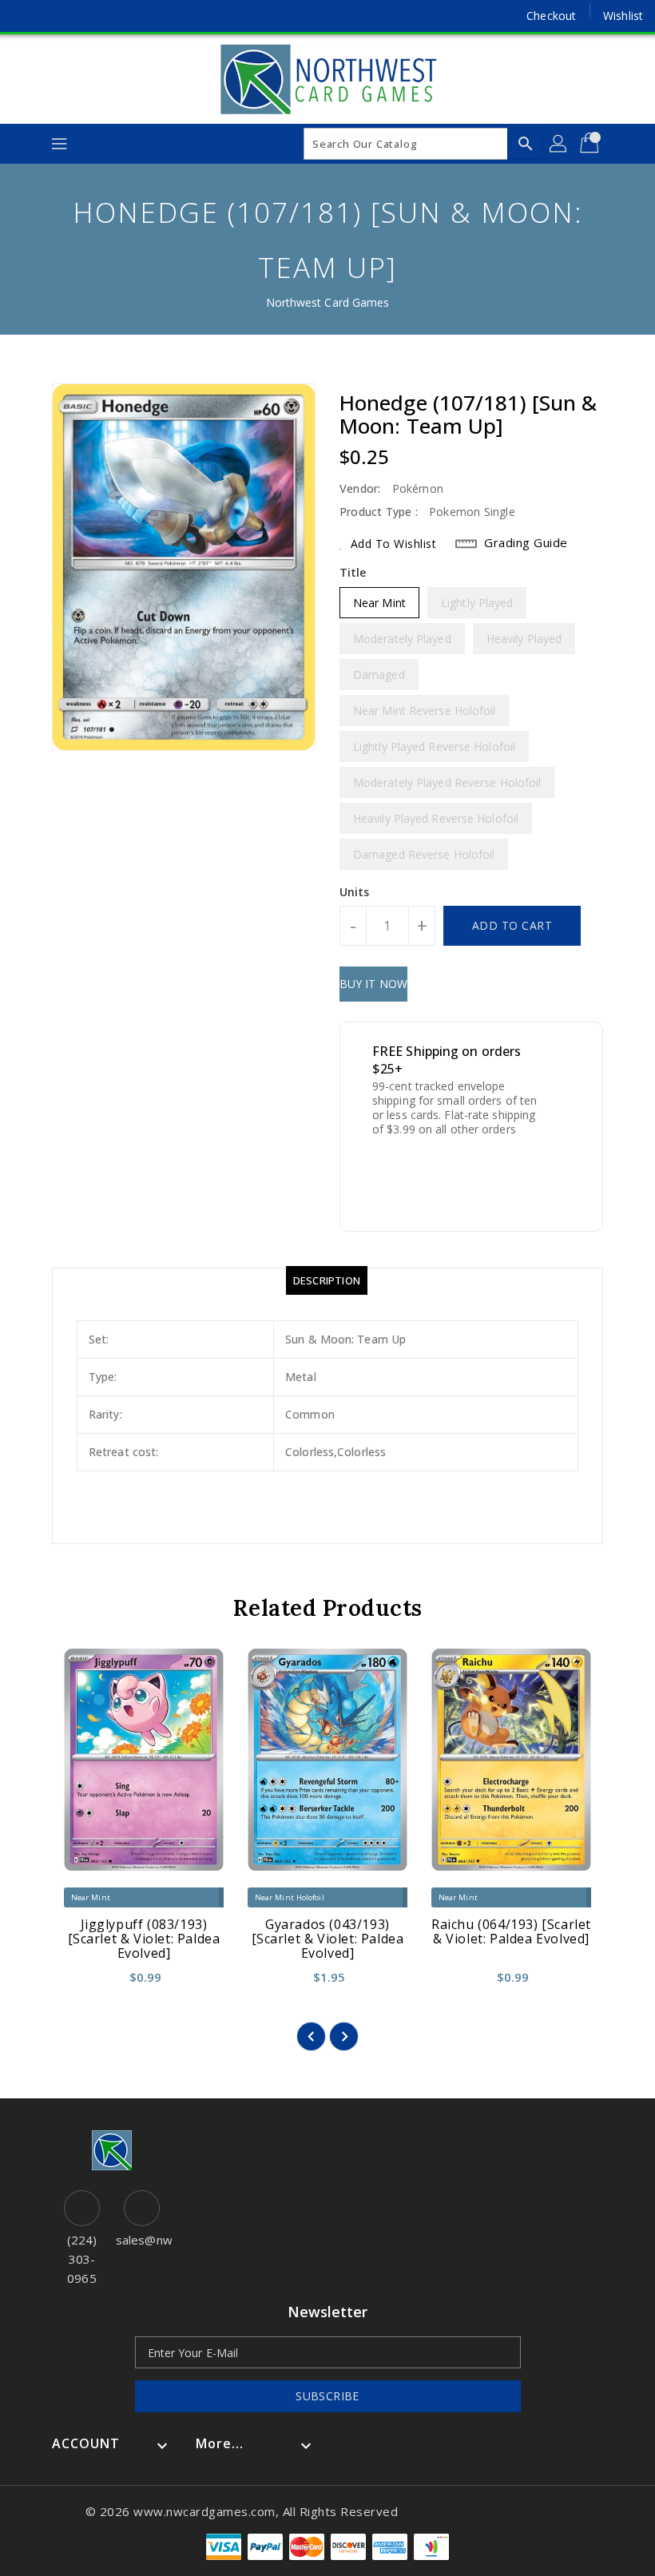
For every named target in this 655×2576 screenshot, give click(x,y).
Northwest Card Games (328, 302)
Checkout (551, 16)
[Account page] (559, 144)
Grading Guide (526, 542)
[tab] (327, 1280)
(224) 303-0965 (82, 2259)
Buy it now (373, 984)
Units (355, 892)
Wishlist (623, 16)
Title (353, 572)
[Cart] (591, 144)
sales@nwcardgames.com (142, 2240)
